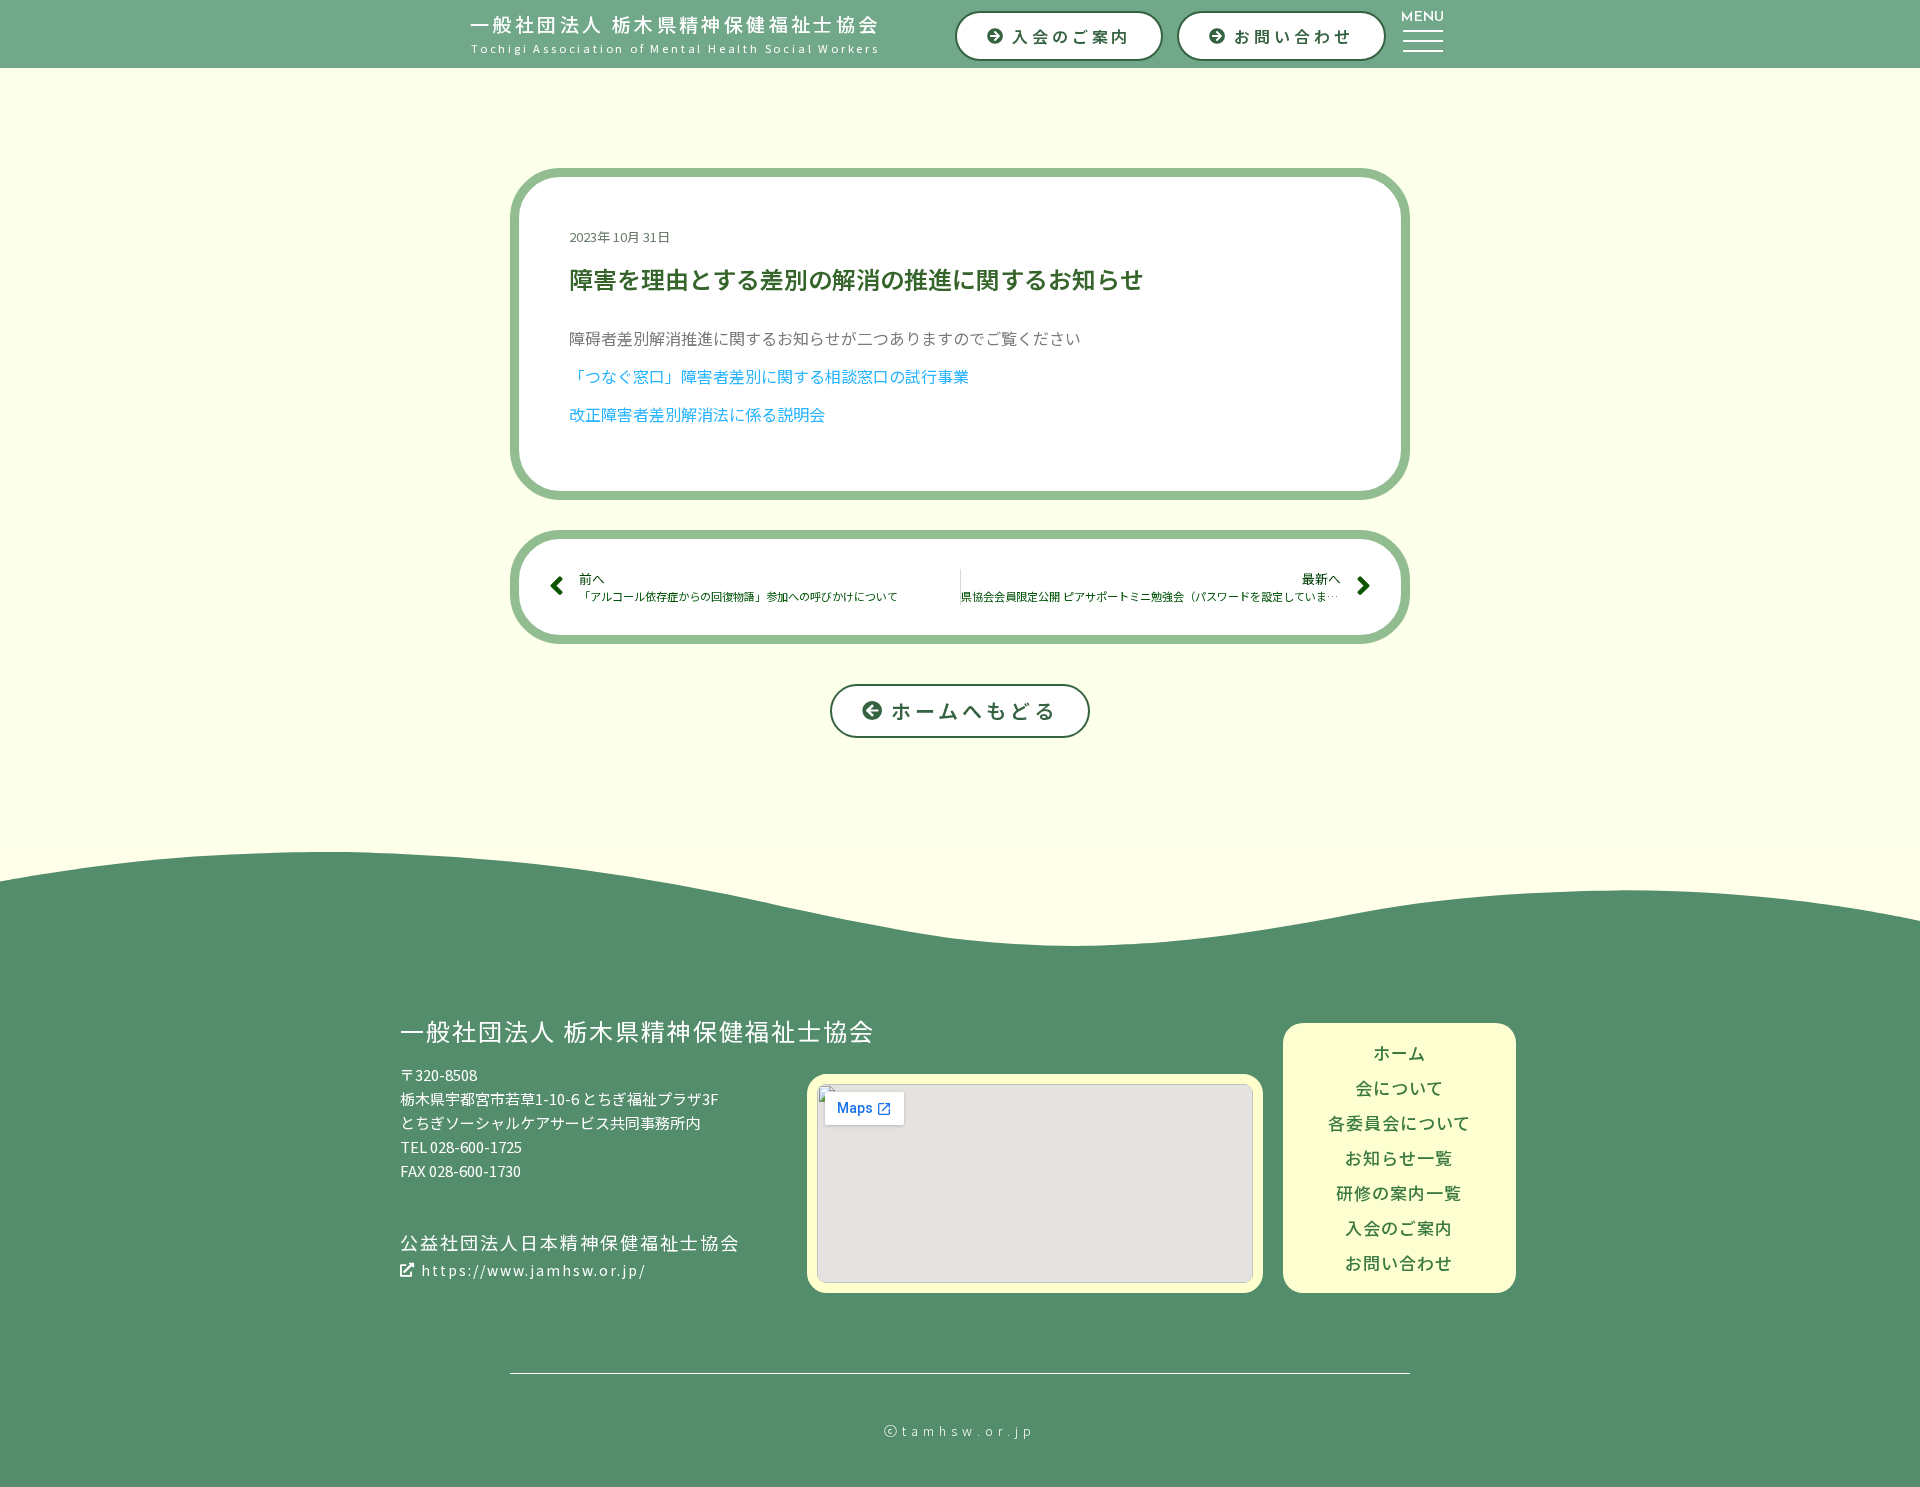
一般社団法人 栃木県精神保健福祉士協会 (675, 23)
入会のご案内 (1399, 1227)
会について (1399, 1087)
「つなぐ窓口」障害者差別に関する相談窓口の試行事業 (769, 376)
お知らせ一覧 (1399, 1157)
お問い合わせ (1399, 1262)
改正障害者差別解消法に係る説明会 (697, 414)
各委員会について (1399, 1122)
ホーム (1399, 1052)
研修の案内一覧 (1399, 1192)
